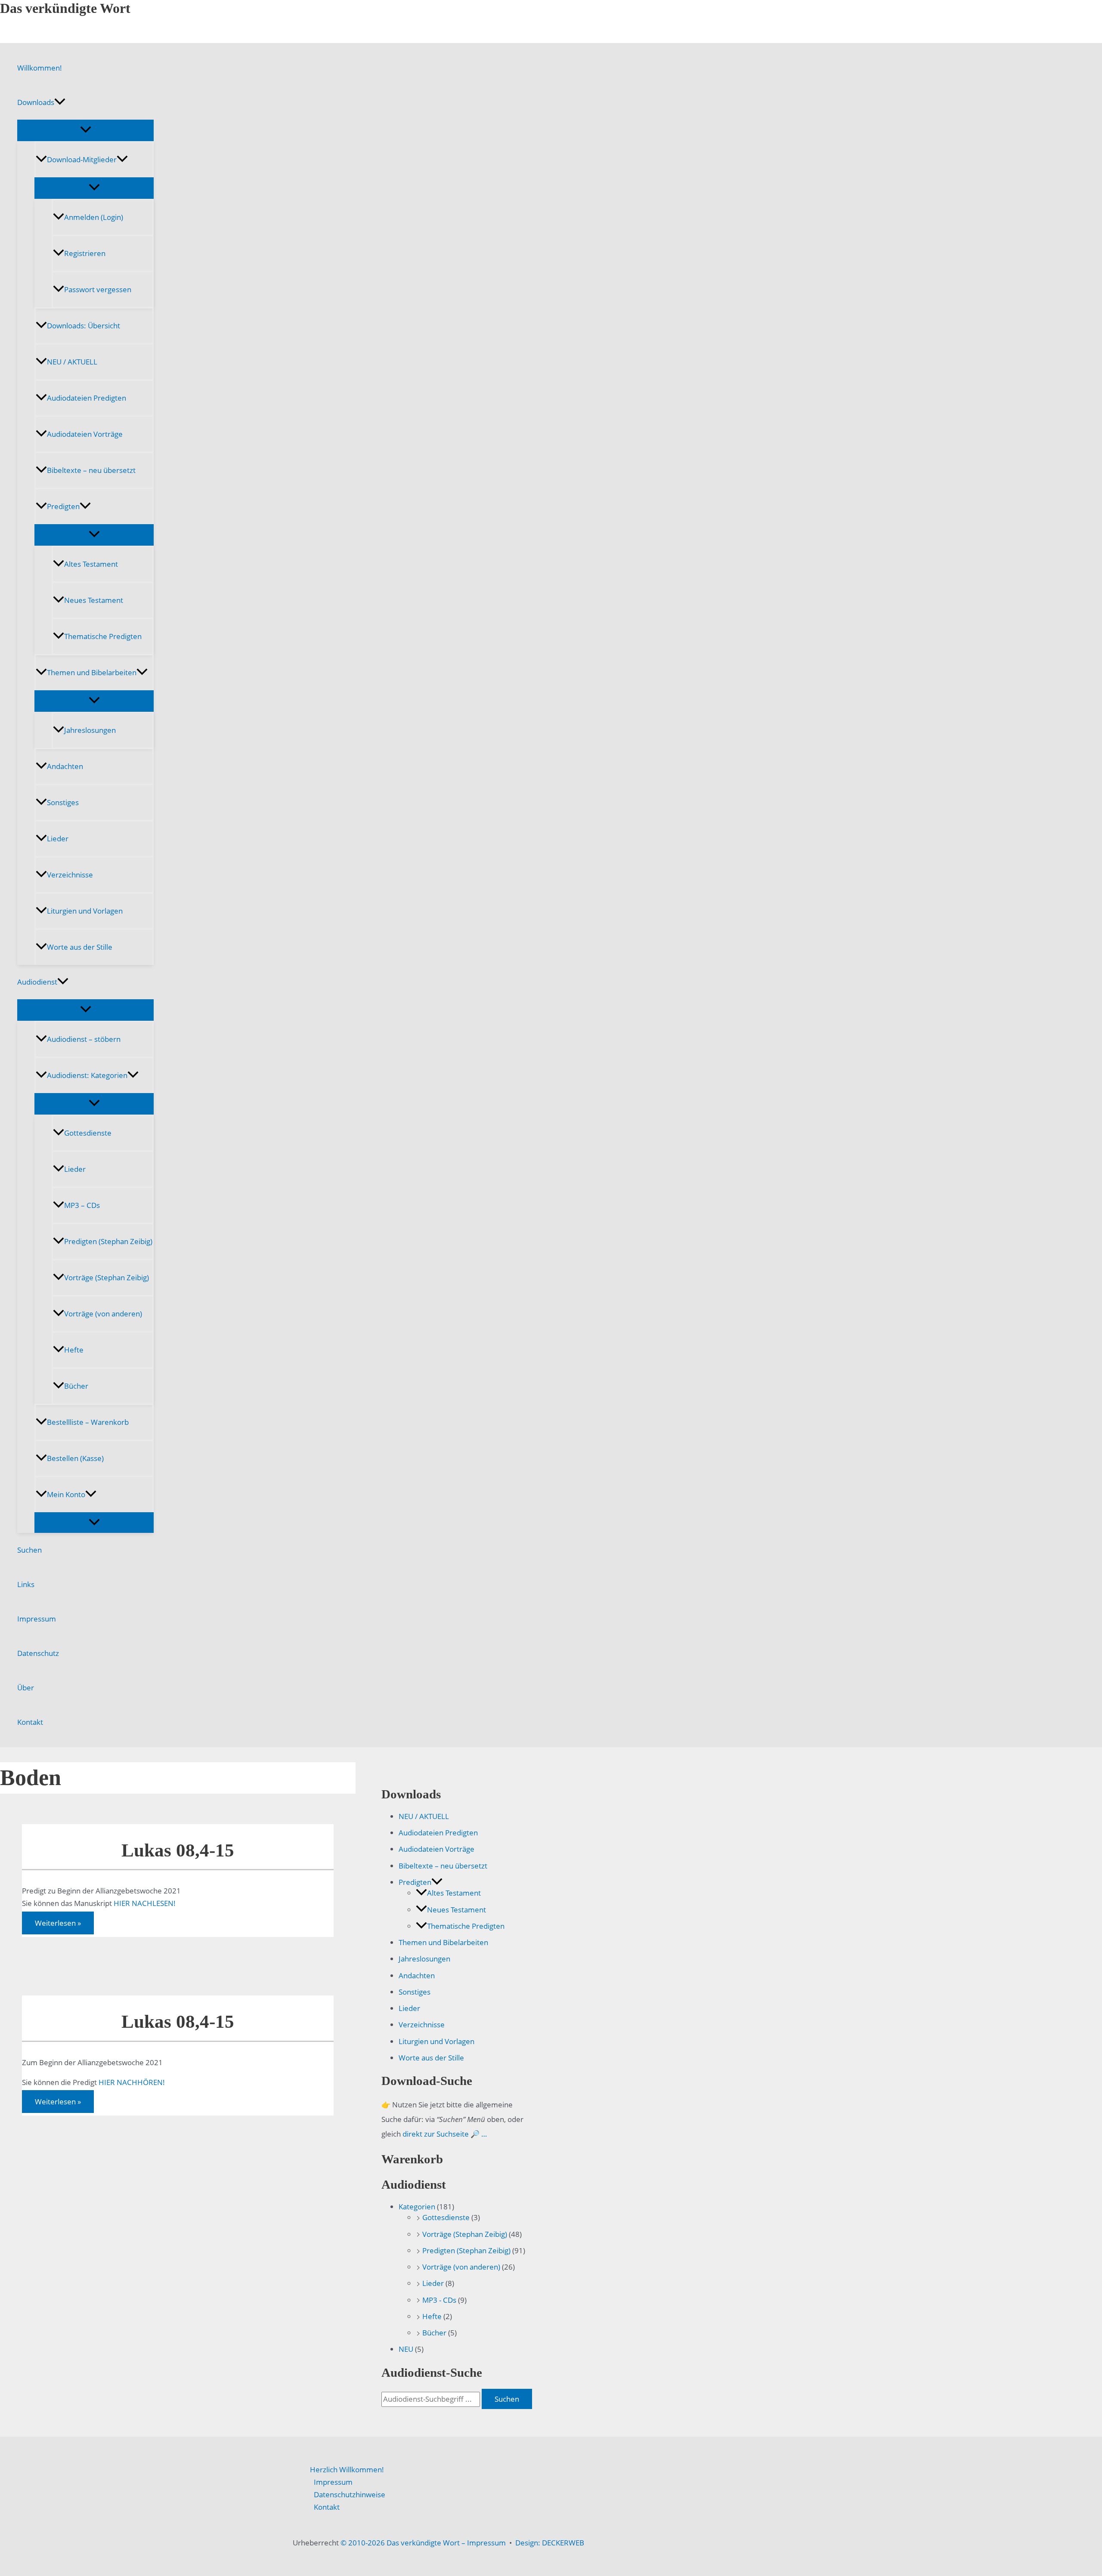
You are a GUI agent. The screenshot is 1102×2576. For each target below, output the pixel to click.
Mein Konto (66, 1494)
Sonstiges (63, 802)
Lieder (58, 839)
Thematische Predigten (103, 636)
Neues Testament (94, 600)
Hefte (74, 1350)
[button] (60, 102)
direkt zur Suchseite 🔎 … (445, 2134)
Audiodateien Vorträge (85, 434)
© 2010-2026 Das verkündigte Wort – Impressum (423, 2543)
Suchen (29, 1550)
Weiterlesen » (58, 1925)
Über (26, 1688)
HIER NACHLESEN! (145, 1903)
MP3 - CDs (439, 2300)
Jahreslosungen (90, 730)
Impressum (37, 1619)
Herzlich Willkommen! (347, 2469)
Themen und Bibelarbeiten (92, 672)
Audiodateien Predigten (87, 398)
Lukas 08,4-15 (178, 1850)
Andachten (65, 766)
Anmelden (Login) (94, 217)
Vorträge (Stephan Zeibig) (107, 1277)
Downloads (36, 102)
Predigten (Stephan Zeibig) (108, 1241)
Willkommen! (40, 68)
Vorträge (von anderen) (103, 1314)
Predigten (63, 506)
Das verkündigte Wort (65, 8)
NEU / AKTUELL (72, 362)
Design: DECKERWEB (550, 2543)
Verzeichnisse (70, 875)
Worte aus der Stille (80, 947)
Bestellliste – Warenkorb (88, 1422)
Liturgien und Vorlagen (85, 911)
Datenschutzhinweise (350, 2494)
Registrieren (85, 253)
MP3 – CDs (82, 1205)
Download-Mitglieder (82, 159)
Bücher (76, 1386)
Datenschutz (38, 1653)
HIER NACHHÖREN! (132, 2082)
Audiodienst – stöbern (84, 1039)
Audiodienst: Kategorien (87, 1075)
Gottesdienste (88, 1133)
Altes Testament (91, 564)
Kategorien (417, 2207)
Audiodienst (37, 982)
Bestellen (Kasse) (75, 1458)
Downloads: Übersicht (84, 326)
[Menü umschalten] (85, 130)
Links (26, 1584)
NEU (406, 2349)
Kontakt (30, 1722)
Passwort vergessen (98, 289)
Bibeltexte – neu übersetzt (91, 470)
